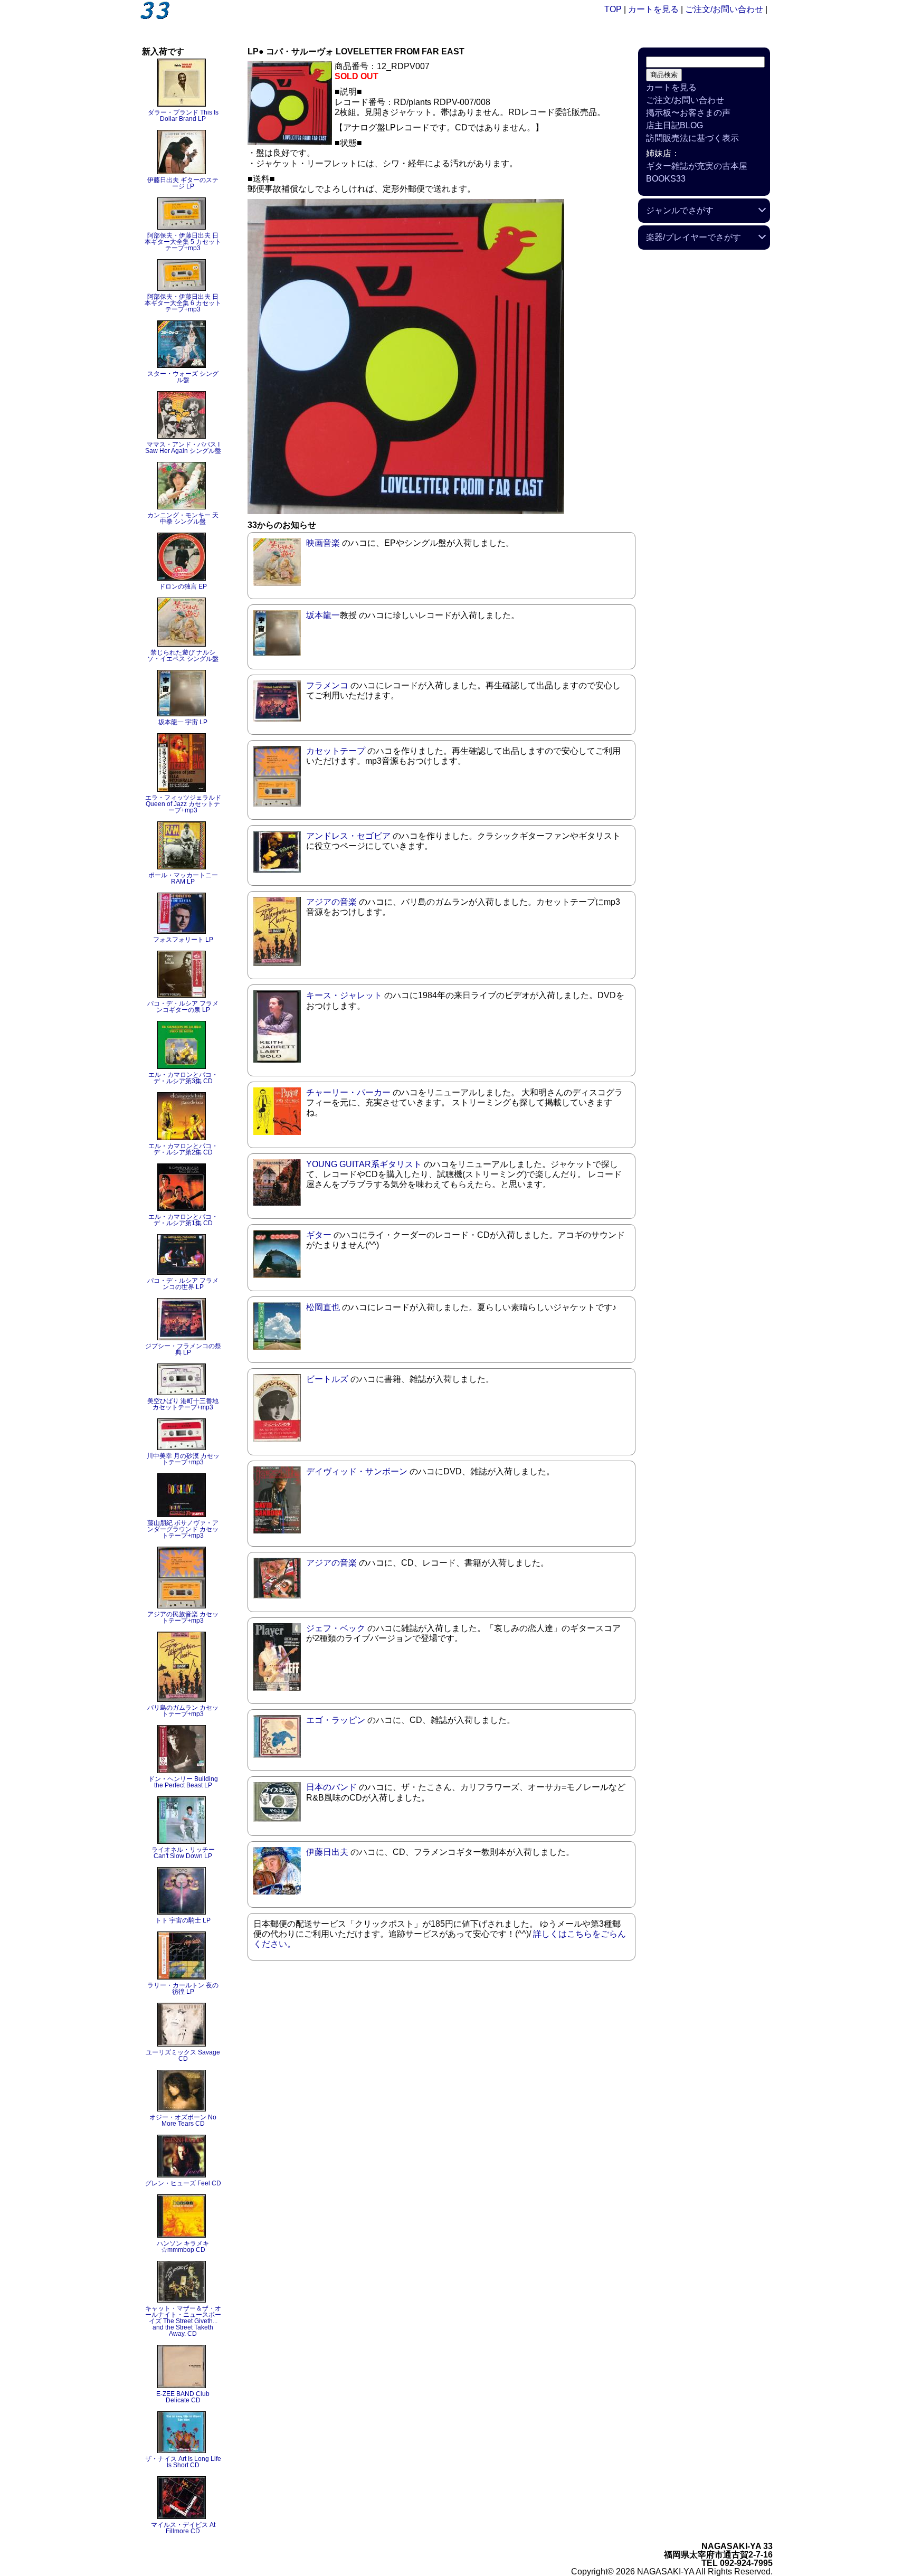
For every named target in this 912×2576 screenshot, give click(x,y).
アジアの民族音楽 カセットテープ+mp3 (183, 1617)
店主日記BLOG (674, 125)
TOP (613, 9)
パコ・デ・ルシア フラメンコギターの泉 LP (183, 1007)
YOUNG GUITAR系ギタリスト (364, 1164)
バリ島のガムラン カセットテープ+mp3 (183, 1711)
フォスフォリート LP (183, 940)
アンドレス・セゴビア (348, 836)
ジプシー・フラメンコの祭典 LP (183, 1349)
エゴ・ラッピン (336, 1720)
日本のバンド (331, 1787)
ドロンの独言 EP (183, 586)
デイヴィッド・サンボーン (357, 1471)
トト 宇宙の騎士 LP (183, 1920)
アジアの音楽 (331, 902)
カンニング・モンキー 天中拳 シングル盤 (183, 518)
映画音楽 (323, 543)
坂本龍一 (323, 615)
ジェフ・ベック (336, 1628)
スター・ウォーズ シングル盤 (183, 377)
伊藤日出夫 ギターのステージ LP (183, 183)
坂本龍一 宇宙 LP (183, 722)
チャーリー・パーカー (348, 1092)
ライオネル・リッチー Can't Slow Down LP (183, 1853)
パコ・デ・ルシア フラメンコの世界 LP (183, 1284)
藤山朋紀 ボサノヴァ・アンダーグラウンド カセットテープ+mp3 (183, 1529)
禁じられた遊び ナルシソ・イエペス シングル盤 (183, 656)
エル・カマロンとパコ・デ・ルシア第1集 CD (183, 1220)
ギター (319, 1235)
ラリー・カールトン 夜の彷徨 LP (183, 1988)
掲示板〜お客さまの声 (688, 113)
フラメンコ (327, 685)
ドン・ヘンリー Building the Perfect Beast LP (183, 1782)
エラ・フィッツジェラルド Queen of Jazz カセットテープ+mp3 (183, 804)
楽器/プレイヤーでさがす (693, 237)
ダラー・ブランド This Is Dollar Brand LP (183, 116)
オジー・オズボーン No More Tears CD (183, 2120)
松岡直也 (323, 1307)
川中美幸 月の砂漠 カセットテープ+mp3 (183, 1459)
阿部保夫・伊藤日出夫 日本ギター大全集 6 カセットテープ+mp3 (183, 303)
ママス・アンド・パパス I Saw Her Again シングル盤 (183, 448)
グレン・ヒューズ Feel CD (183, 2183)
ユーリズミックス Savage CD (183, 2056)
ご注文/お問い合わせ (724, 9)
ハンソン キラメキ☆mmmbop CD (183, 2247)
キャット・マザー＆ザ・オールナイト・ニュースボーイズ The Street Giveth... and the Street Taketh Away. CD (183, 2321)
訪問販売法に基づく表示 (692, 138)
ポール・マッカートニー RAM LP (183, 878)
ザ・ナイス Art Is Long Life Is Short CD (183, 2462)
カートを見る (653, 9)
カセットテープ (336, 751)
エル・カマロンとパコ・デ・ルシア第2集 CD (183, 1149)
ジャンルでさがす (680, 210)
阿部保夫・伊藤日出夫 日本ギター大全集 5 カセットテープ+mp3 (183, 242)
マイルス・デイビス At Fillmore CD (183, 2528)
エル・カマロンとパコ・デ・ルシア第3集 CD (183, 1078)
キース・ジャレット (344, 995)
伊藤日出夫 (327, 1852)
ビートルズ (327, 1379)
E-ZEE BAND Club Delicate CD (183, 2397)
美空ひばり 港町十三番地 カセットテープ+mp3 (183, 1404)
